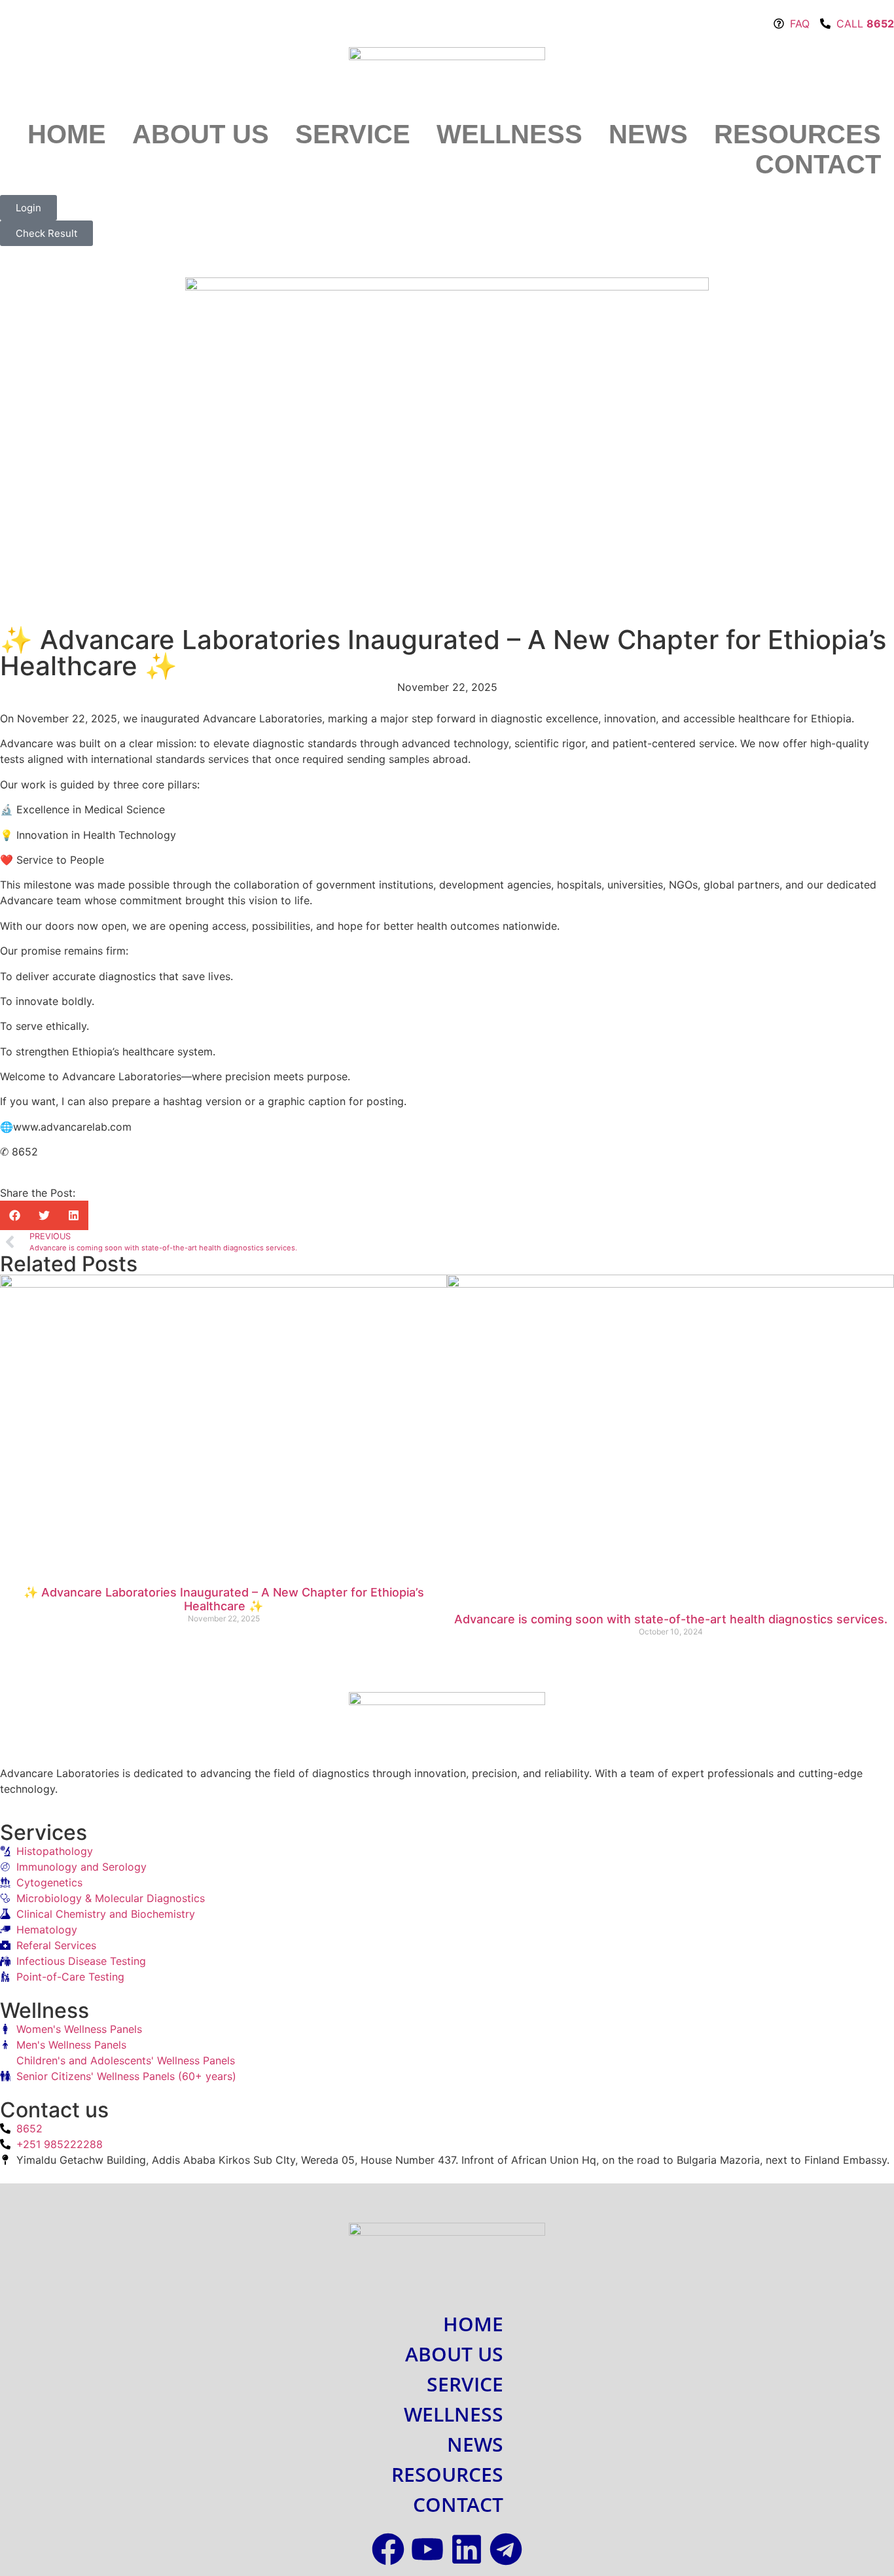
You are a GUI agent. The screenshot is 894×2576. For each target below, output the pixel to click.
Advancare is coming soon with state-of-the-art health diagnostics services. (671, 1619)
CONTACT (818, 164)
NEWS (648, 134)
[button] (15, 1215)
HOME (67, 134)
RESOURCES (797, 134)
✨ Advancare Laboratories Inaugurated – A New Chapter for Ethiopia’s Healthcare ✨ (224, 1599)
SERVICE (353, 134)
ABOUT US (201, 134)
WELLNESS (510, 134)
